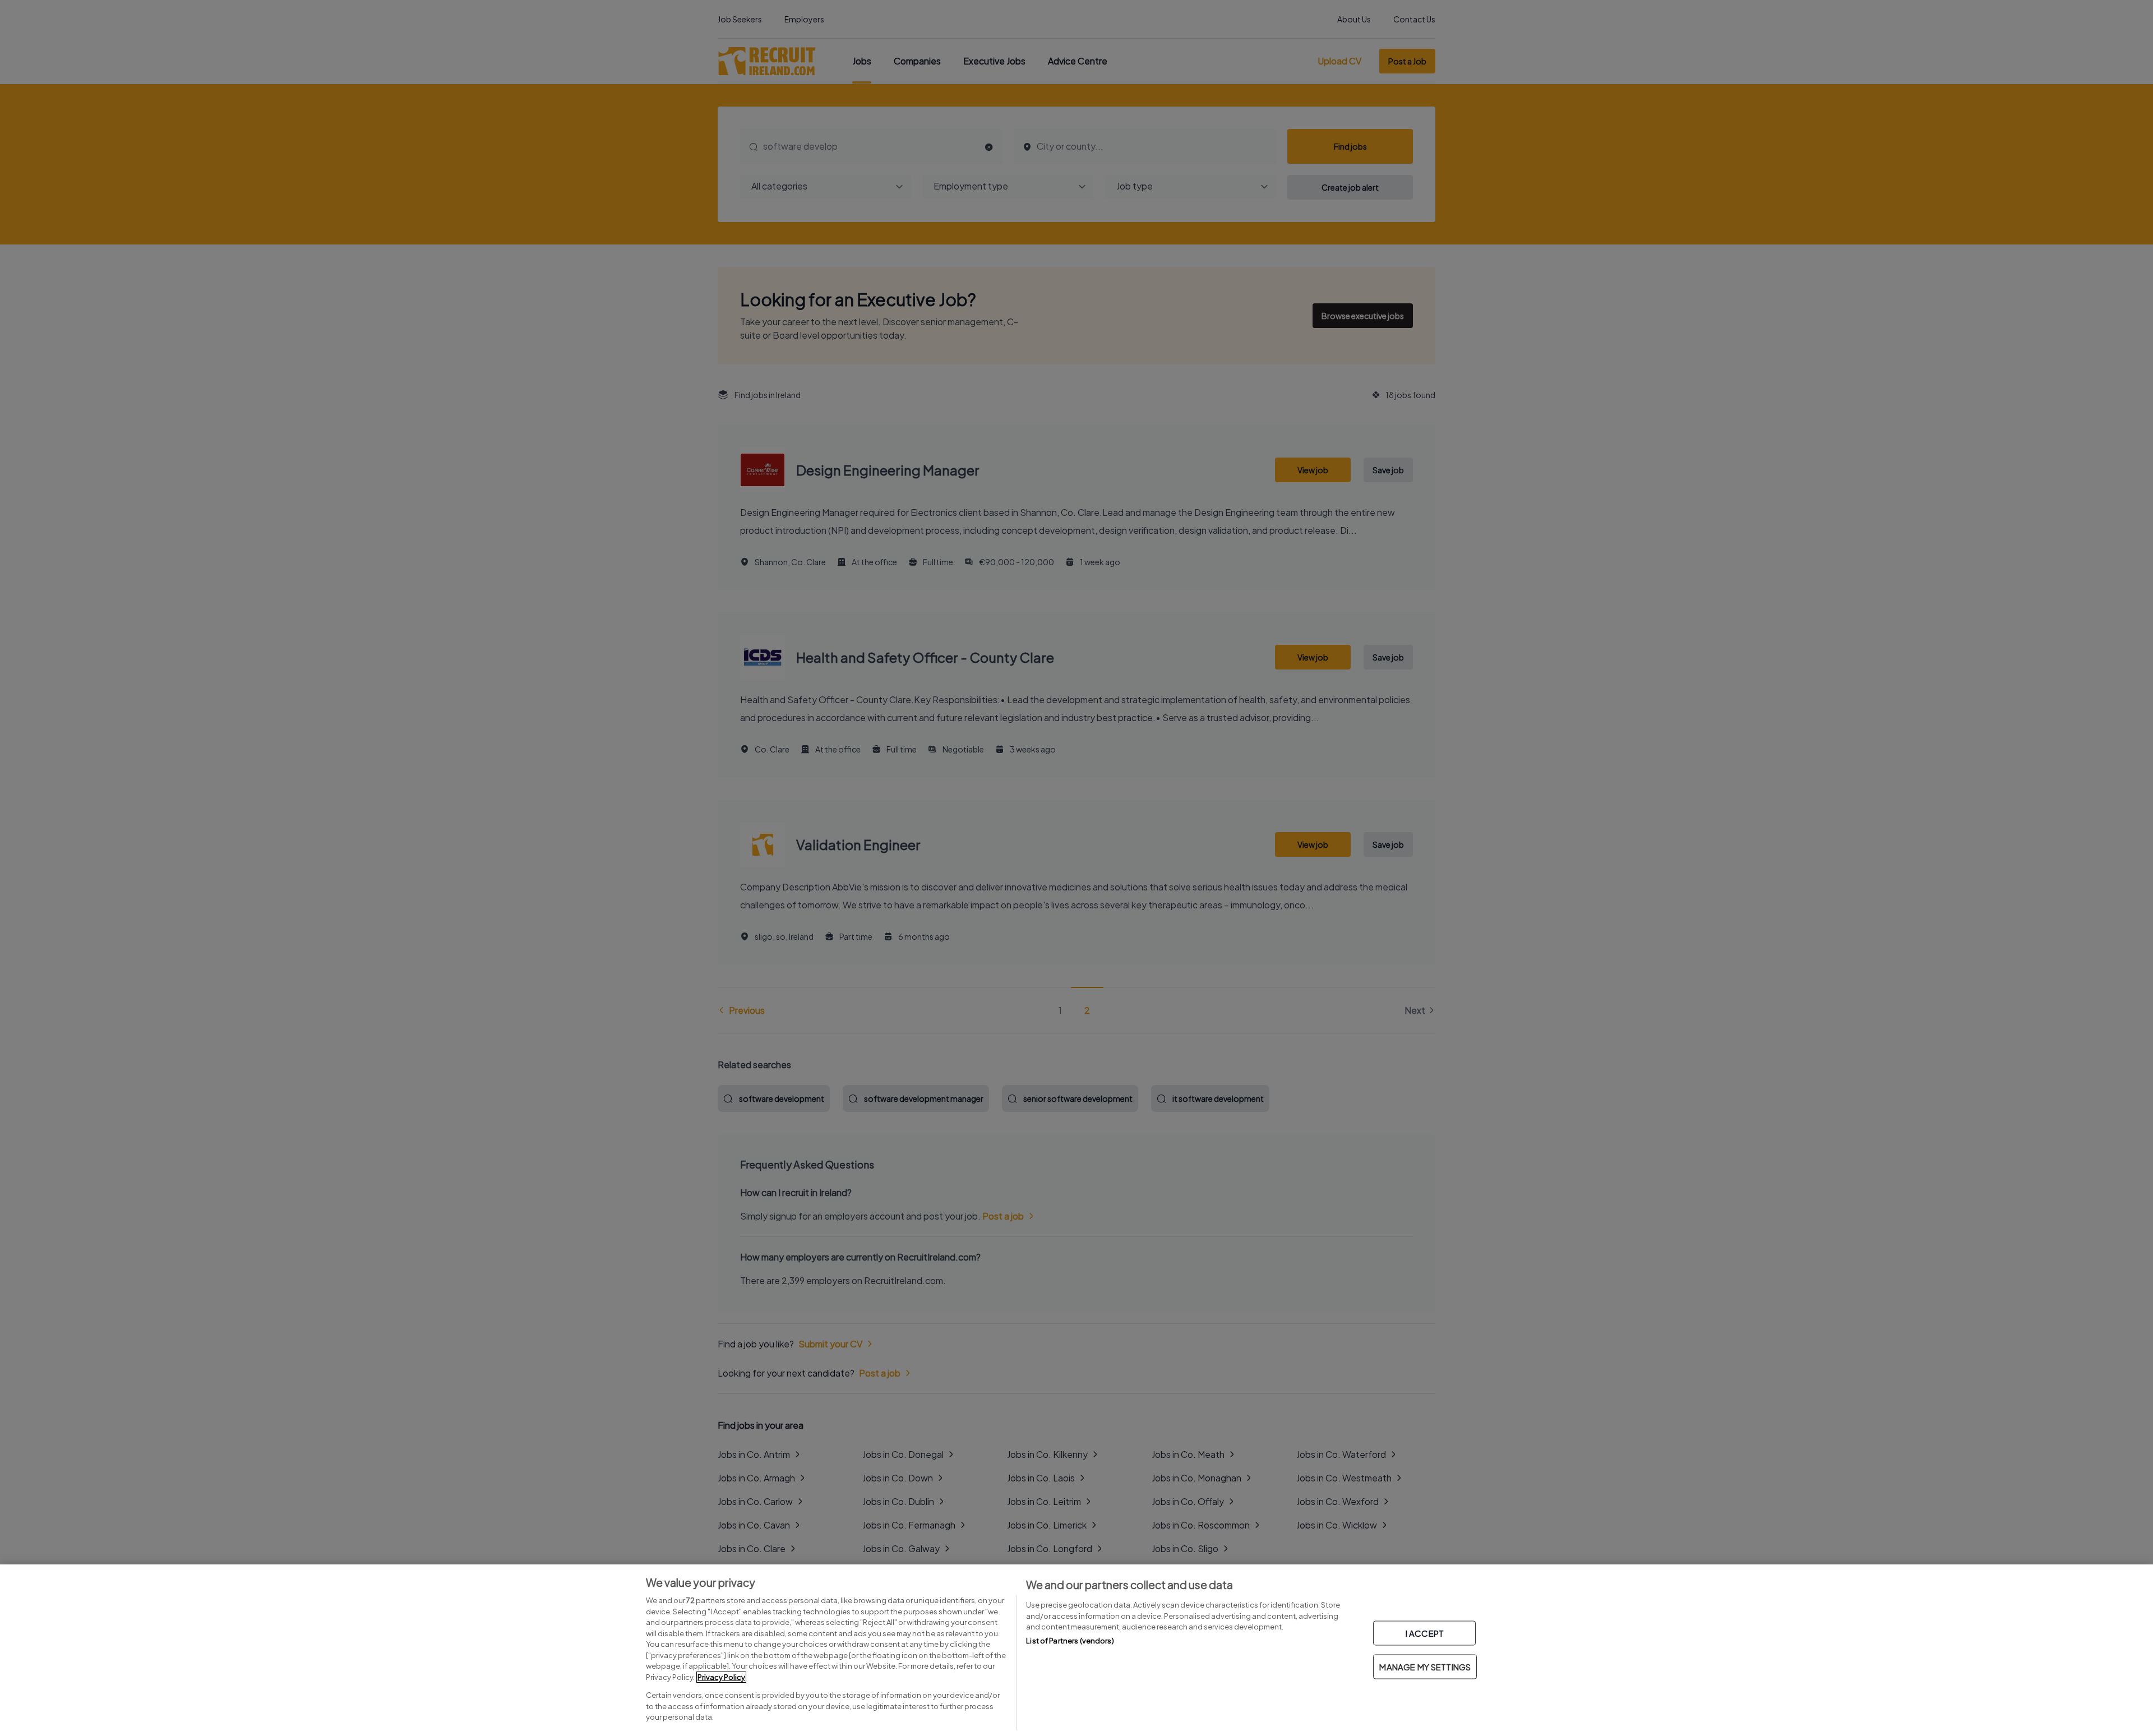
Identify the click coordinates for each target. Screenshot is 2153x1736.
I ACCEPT (1425, 1633)
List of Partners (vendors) (1070, 1641)
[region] (1076, 1650)
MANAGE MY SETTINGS (1425, 1667)
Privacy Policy (721, 1677)
